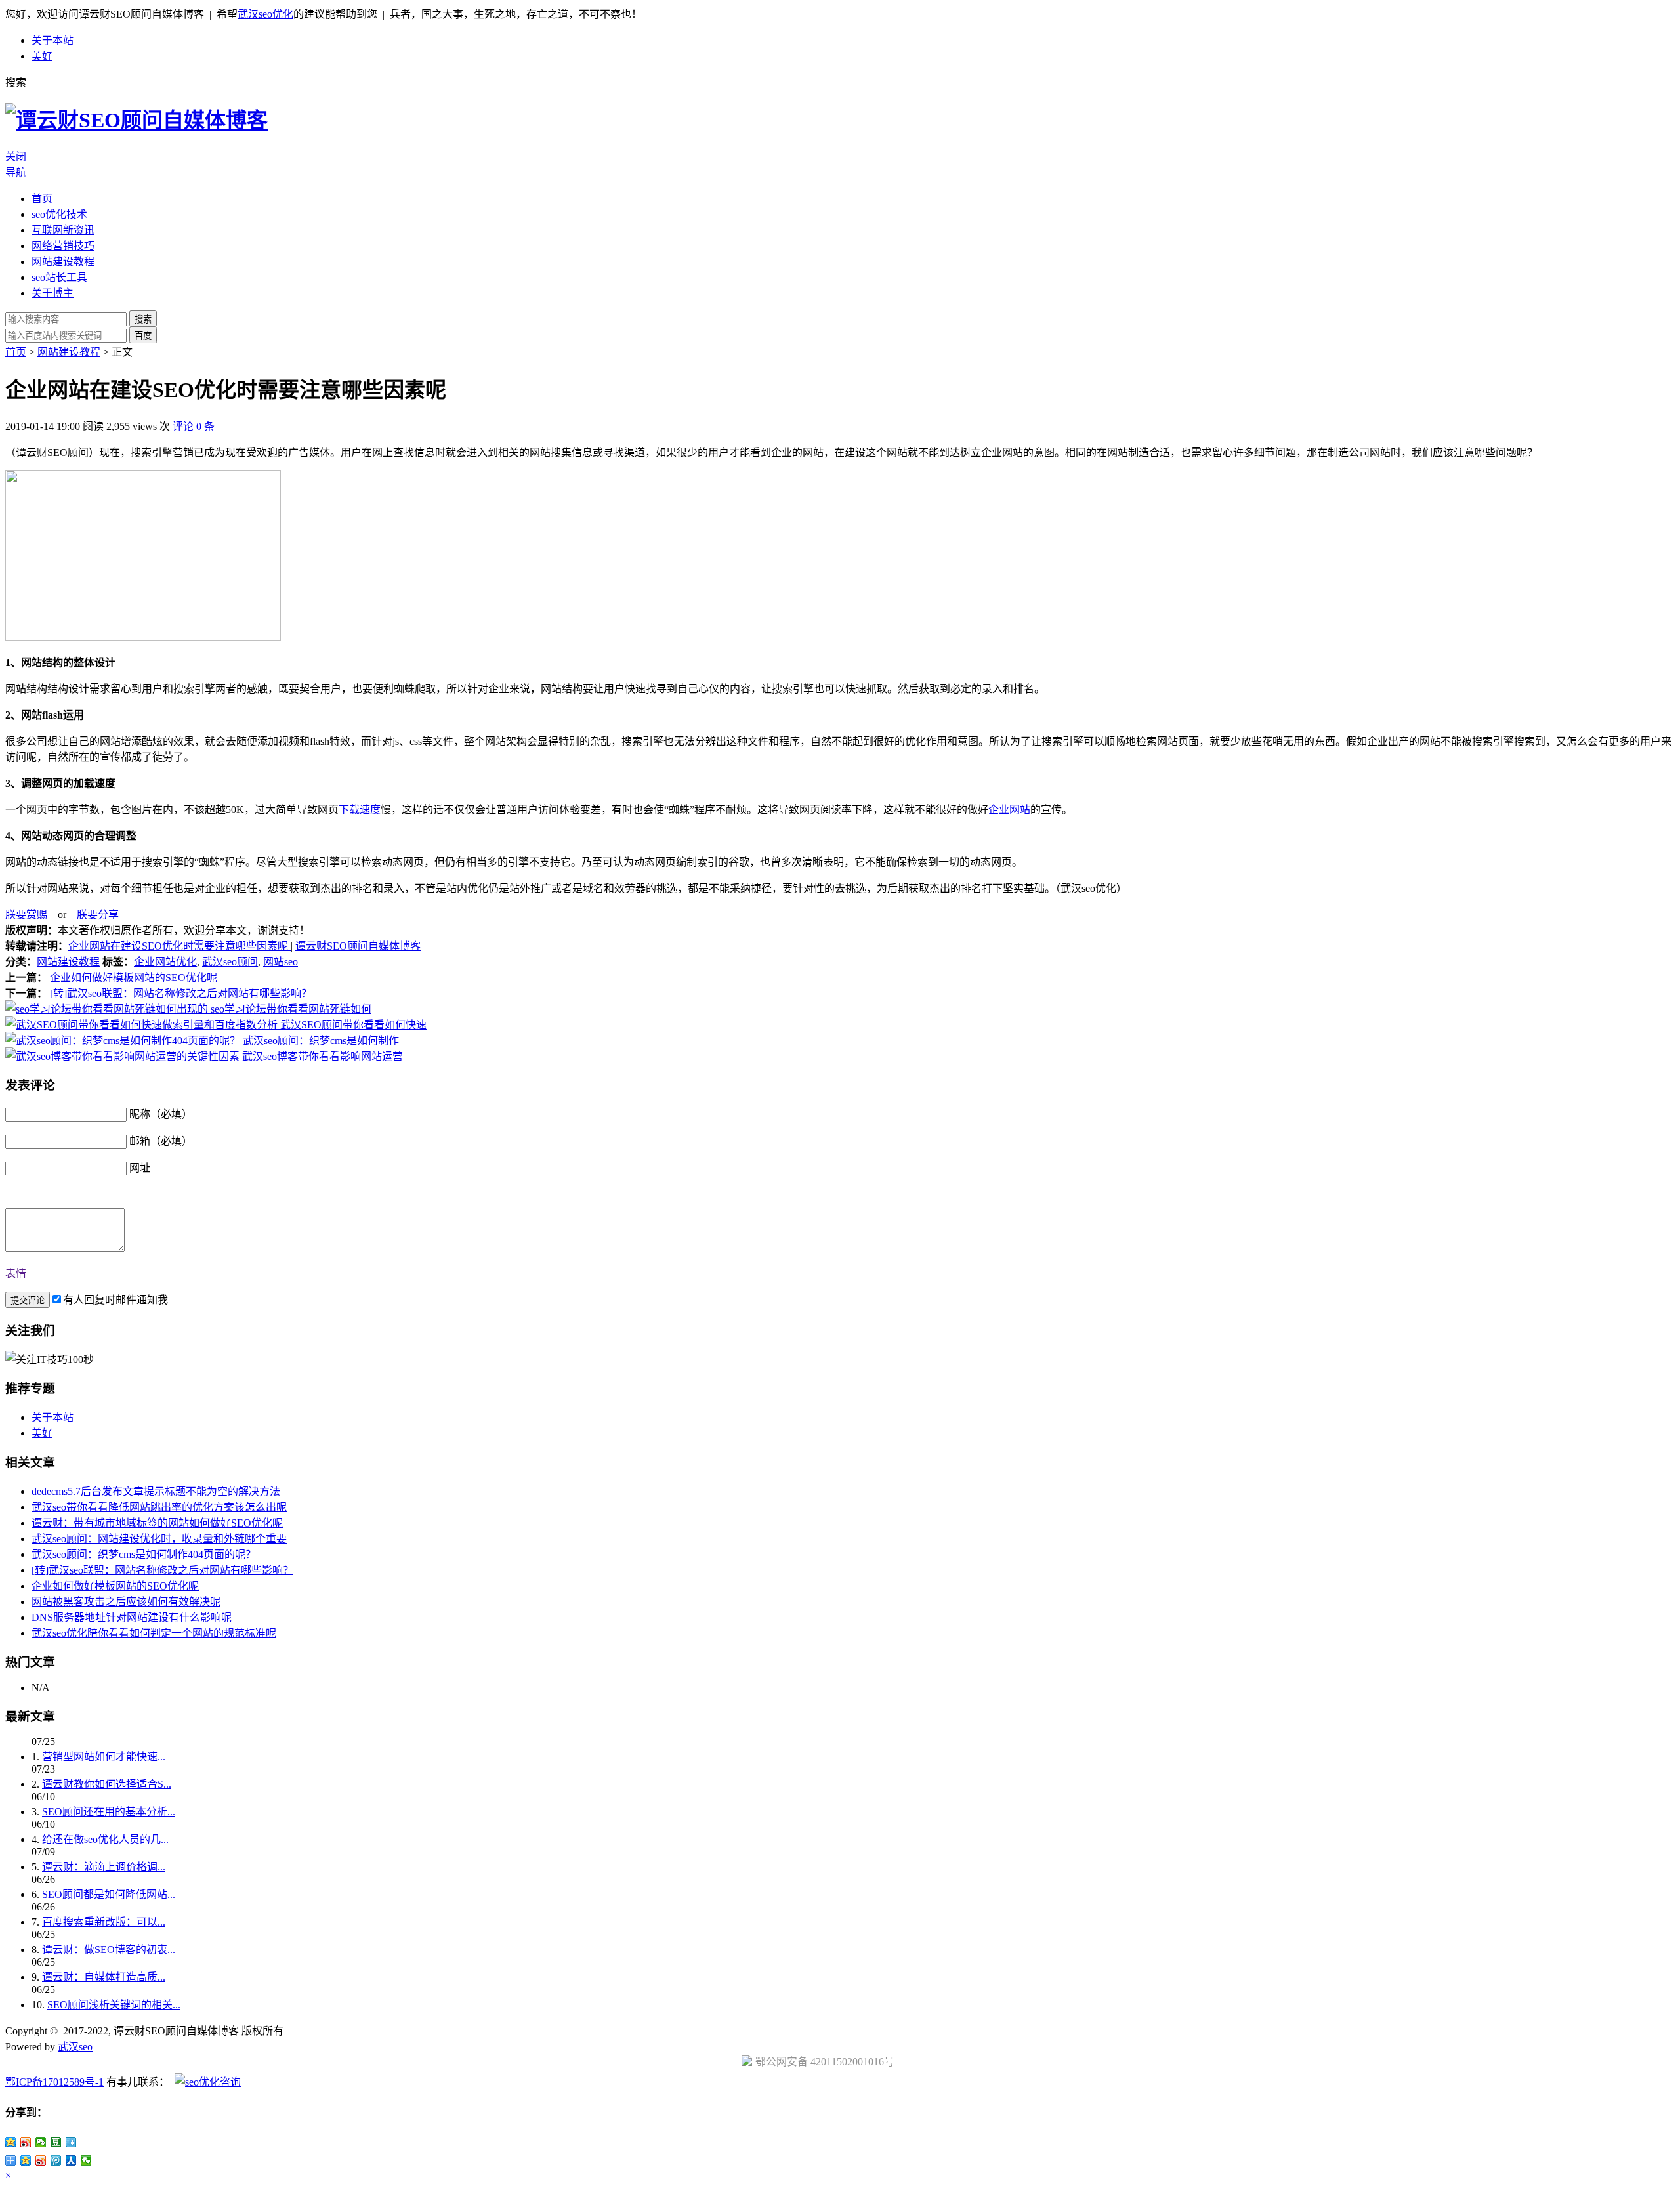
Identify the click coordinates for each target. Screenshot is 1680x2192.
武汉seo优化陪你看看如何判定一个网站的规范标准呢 (154, 1633)
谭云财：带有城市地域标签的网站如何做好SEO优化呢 (157, 1523)
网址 (140, 1168)
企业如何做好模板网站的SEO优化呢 (134, 978)
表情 (16, 1274)
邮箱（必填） (161, 1141)
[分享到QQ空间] (11, 2142)
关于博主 (52, 293)
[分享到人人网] (71, 2160)
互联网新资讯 (63, 230)
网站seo (281, 962)
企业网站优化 (165, 962)
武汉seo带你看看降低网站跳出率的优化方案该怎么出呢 (159, 1507)
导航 (16, 172)
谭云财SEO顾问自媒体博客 (358, 946)
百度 (143, 336)
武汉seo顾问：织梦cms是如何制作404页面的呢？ (144, 1554)
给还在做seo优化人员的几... (105, 1839)
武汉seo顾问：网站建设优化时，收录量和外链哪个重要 (159, 1539)
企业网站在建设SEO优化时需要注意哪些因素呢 (179, 946)
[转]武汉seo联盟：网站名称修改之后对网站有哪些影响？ (181, 993)
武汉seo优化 (265, 14)
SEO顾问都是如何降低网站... (109, 1894)
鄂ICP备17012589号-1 (54, 2082)
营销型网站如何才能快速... (104, 1757)
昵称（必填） (161, 1114)
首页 (42, 199)
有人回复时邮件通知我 (115, 1300)
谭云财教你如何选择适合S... (107, 1784)
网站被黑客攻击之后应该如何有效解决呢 (126, 1602)
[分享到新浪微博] (26, 2142)
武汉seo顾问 (230, 962)
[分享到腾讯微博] (56, 2160)
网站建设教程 (63, 262)
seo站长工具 (59, 277)
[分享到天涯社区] (71, 2142)
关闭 (16, 157)
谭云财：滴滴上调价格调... (104, 1867)
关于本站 (52, 40)
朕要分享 (94, 915)
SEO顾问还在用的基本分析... (109, 1812)
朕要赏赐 (30, 915)
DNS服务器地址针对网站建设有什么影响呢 (132, 1617)
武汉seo (75, 2047)
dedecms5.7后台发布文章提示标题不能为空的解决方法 (156, 1491)
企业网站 (1009, 810)
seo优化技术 (59, 214)
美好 (42, 56)
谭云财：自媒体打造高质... (104, 1977)
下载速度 (360, 810)
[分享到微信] (41, 2142)
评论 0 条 (194, 426)
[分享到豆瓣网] (56, 2142)
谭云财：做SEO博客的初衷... (109, 1950)
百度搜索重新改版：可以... (104, 1922)
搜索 (143, 319)
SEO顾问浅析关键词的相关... (114, 2005)
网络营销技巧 (63, 246)
